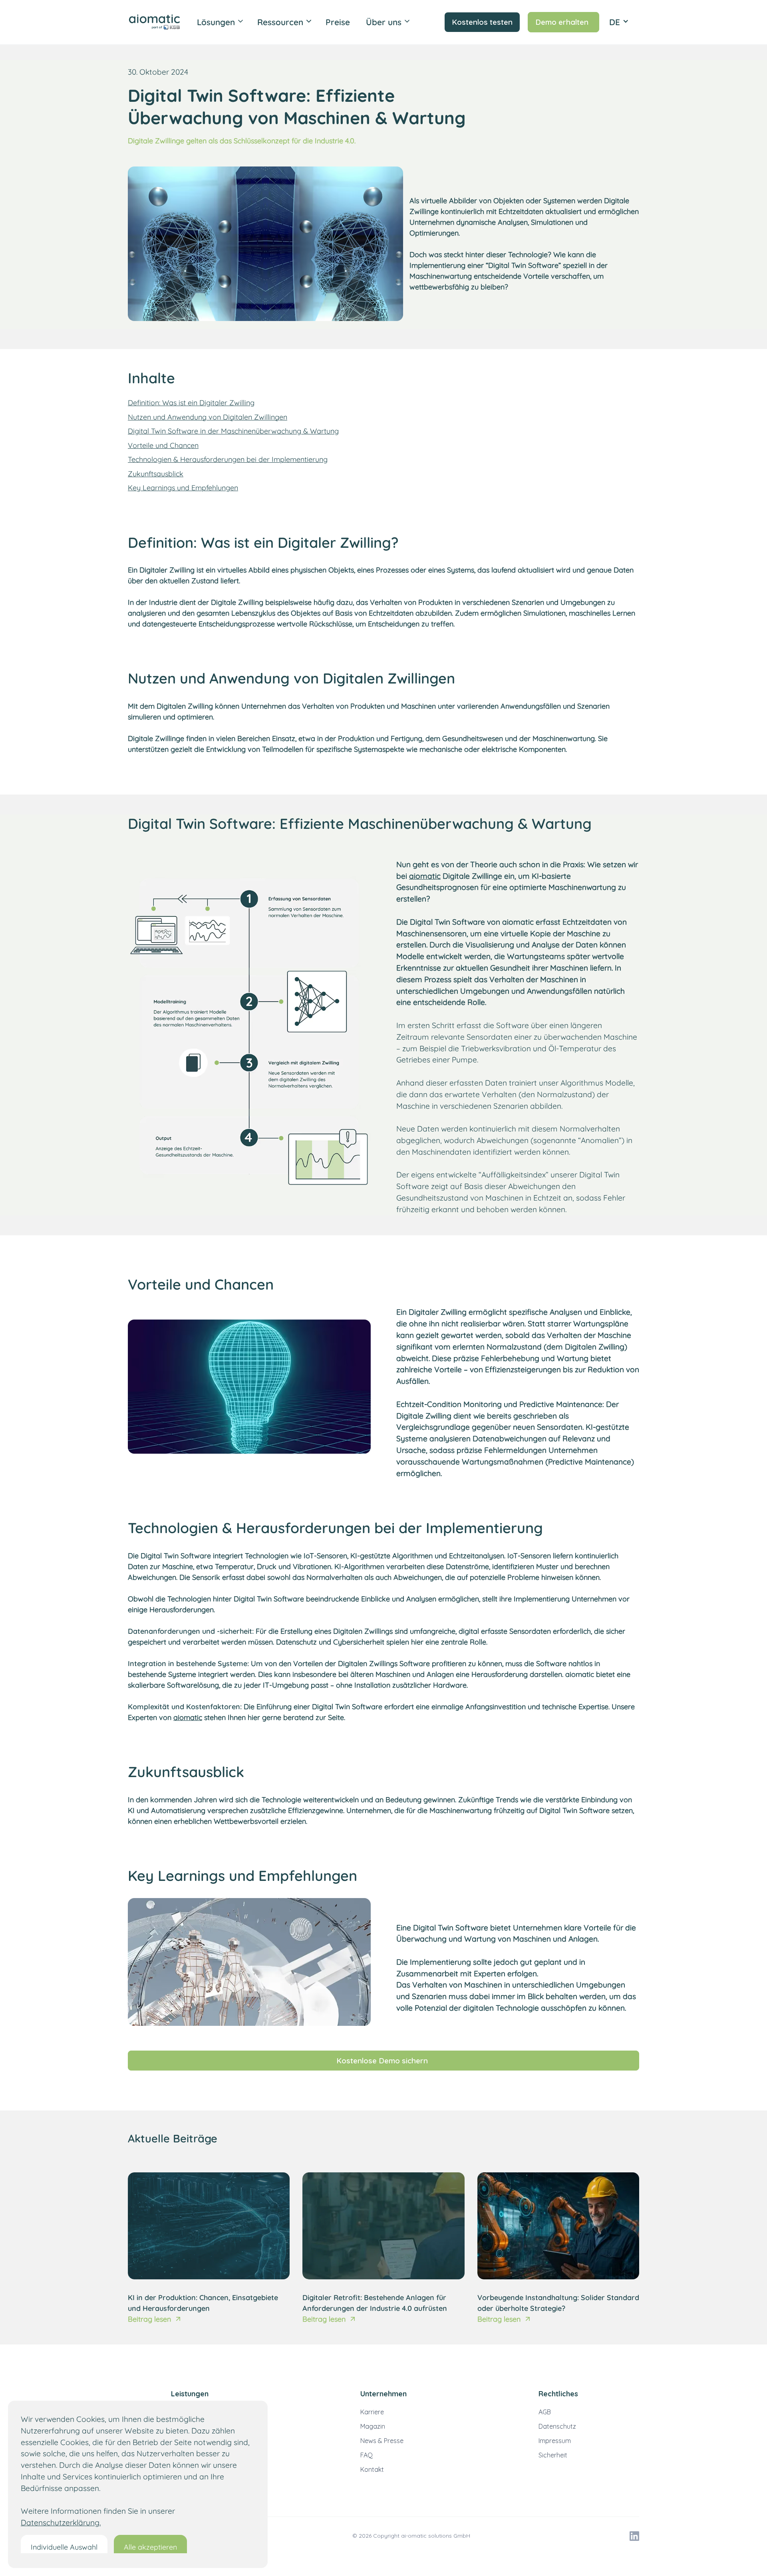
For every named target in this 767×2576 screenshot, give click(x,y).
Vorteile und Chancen (163, 445)
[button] (221, 22)
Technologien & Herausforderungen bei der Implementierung (228, 459)
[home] (158, 22)
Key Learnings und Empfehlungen (183, 488)
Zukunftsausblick (156, 474)
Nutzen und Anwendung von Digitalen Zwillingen (208, 417)
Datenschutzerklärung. (61, 2522)
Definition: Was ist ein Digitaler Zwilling (191, 403)
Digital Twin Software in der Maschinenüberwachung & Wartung (233, 431)
